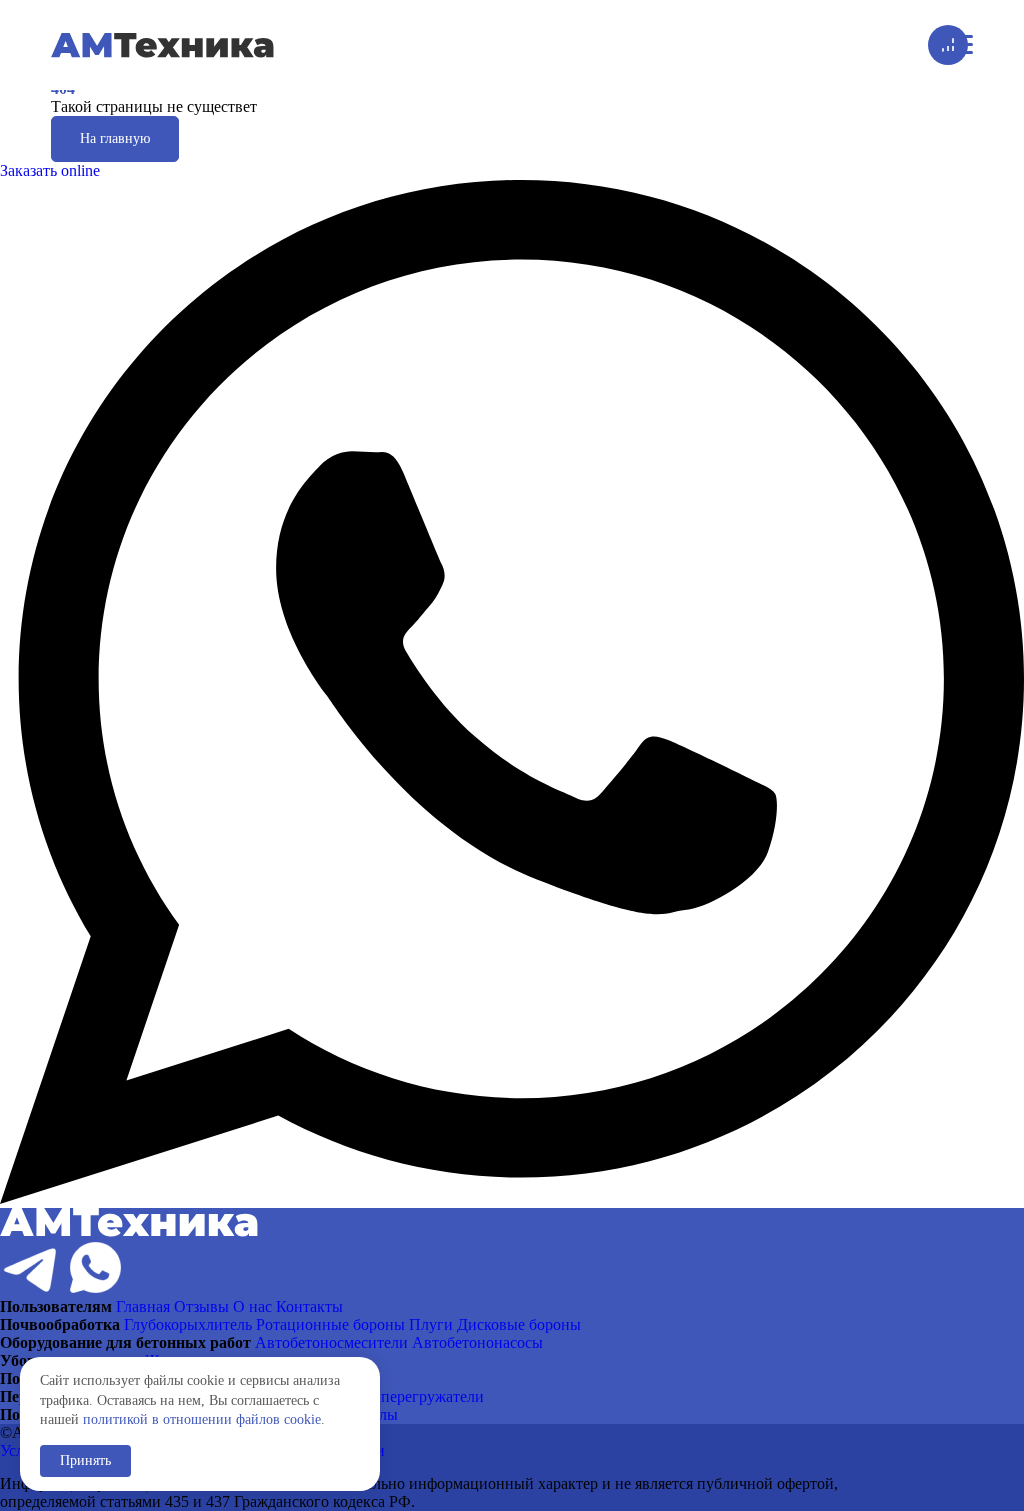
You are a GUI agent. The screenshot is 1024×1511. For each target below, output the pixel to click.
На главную (115, 138)
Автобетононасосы (477, 1342)
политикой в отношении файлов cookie (202, 1419)
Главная (143, 1306)
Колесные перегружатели (397, 1396)
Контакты (309, 1306)
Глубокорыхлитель (188, 1324)
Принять (85, 1460)
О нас (252, 1306)
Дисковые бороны (519, 1324)
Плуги (431, 1324)
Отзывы (201, 1306)
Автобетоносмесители (331, 1342)
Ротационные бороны (330, 1324)
